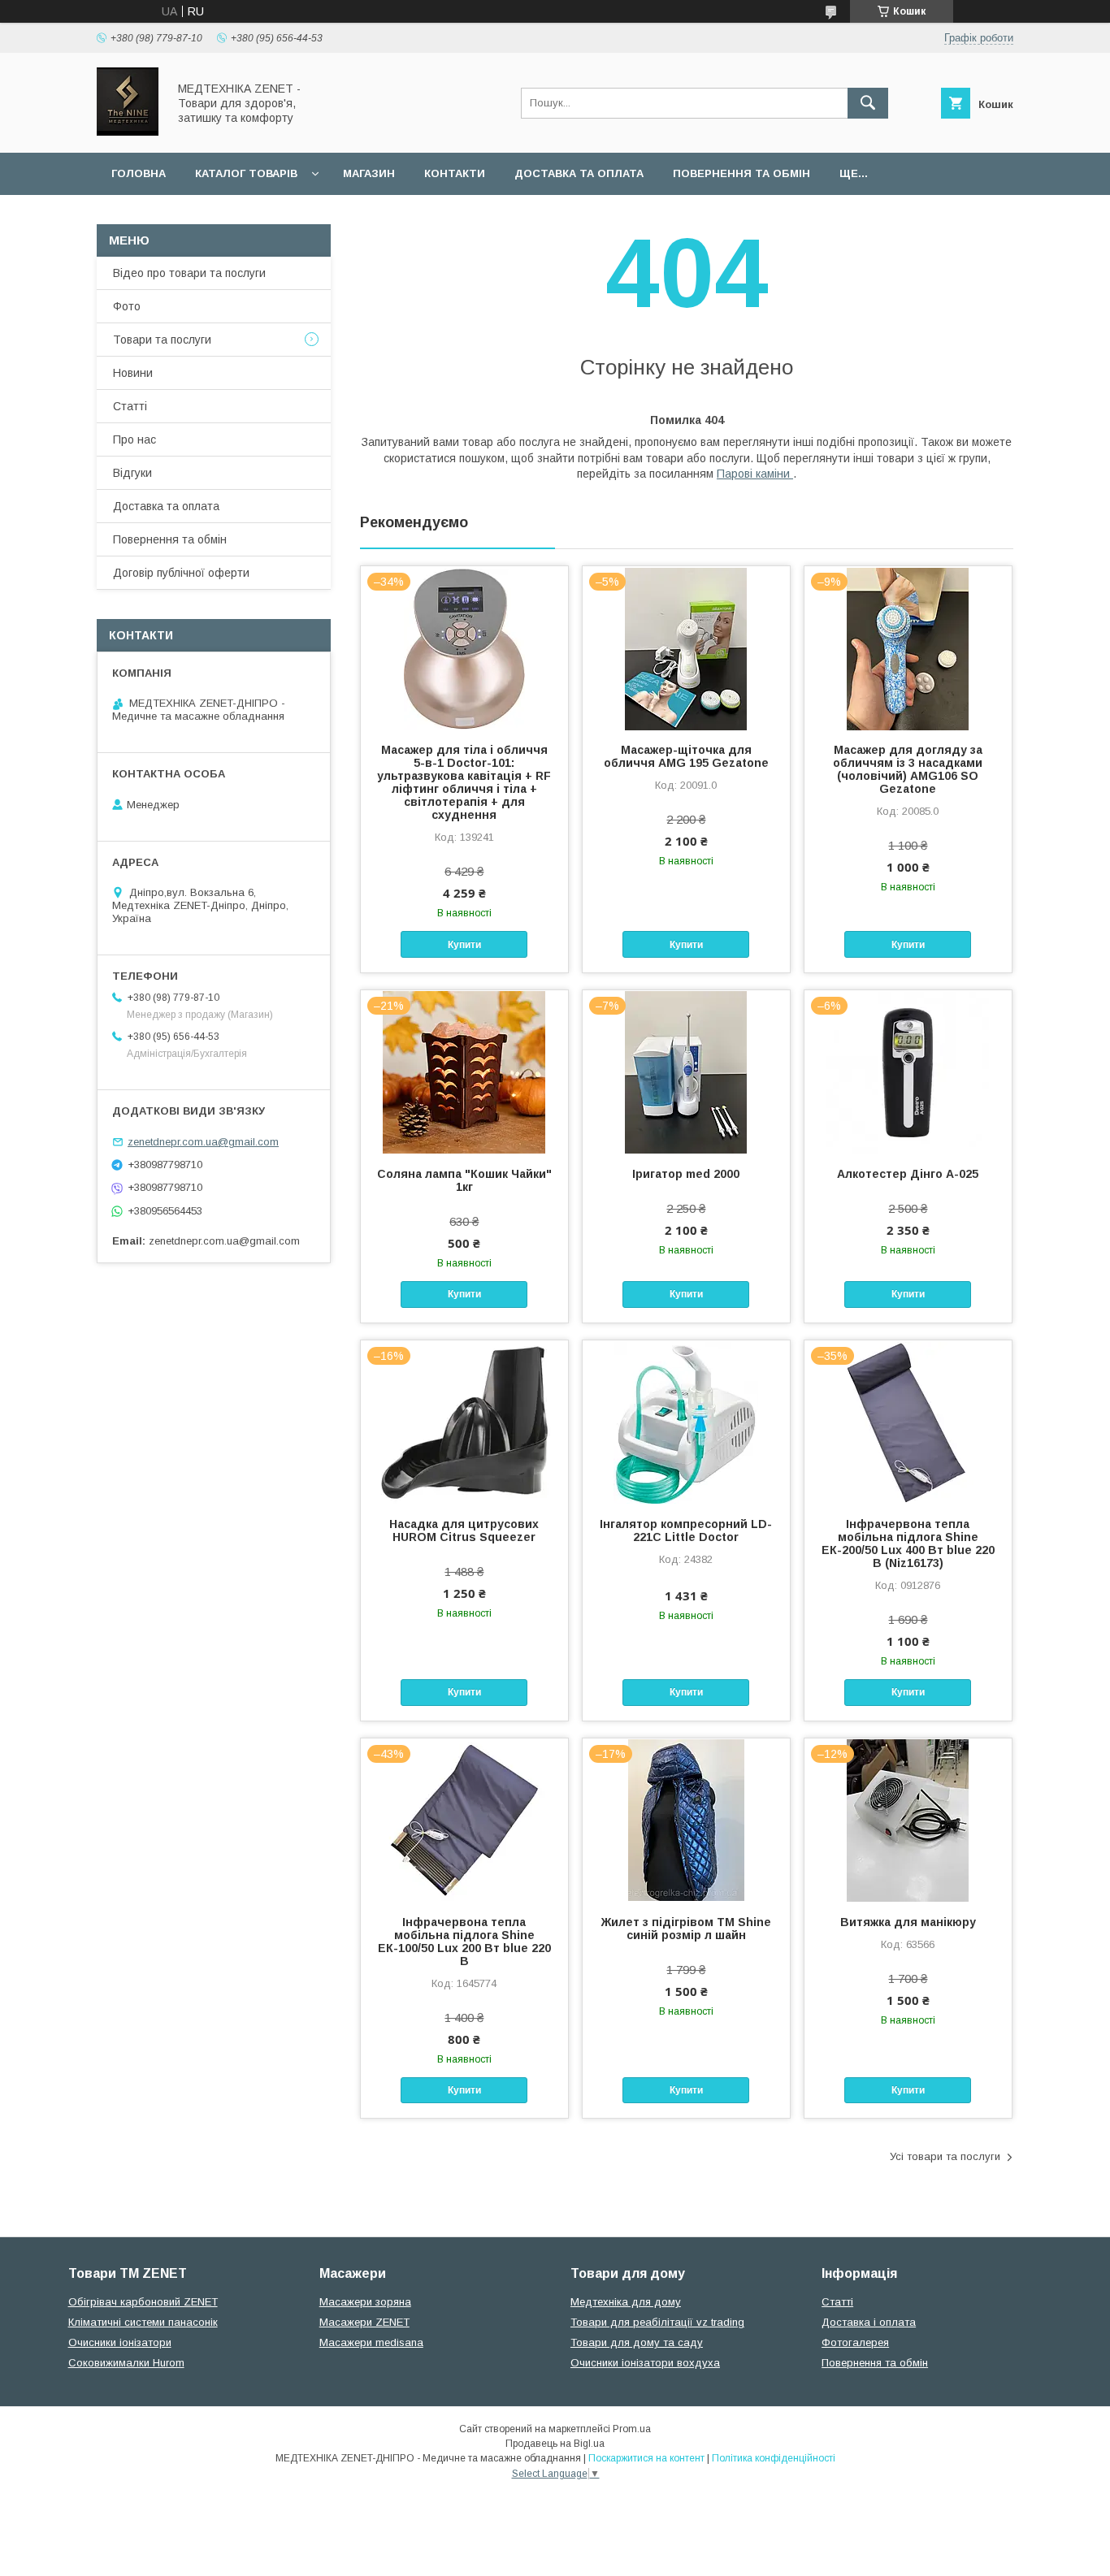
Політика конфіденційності (774, 2458)
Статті (130, 406)
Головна (139, 173)
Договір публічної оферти (181, 573)
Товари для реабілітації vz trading (657, 2322)
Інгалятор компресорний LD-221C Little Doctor (686, 1530)
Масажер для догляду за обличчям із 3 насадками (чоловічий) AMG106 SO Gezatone (908, 769)
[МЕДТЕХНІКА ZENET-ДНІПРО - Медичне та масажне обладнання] (128, 132)
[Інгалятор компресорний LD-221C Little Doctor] (686, 1422)
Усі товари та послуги (945, 2156)
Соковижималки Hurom (126, 2363)
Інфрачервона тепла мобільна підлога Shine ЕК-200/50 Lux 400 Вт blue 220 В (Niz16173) (908, 1543)
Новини (133, 373)
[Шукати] (868, 103)
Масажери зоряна (365, 2302)
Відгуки (132, 473)
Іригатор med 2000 (686, 1174)
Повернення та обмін (741, 173)
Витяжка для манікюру (908, 1922)
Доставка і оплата (869, 2322)
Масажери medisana (371, 2342)
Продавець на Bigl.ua (555, 2444)
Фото (127, 306)
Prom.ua (632, 2429)
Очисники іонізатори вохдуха (645, 2363)
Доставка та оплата (579, 173)
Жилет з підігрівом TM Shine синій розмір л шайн (686, 1929)
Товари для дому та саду (637, 2342)
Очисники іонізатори (120, 2342)
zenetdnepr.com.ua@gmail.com (203, 1142)
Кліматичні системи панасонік (143, 2322)
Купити (464, 945)
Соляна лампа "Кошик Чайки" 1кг (464, 1180)
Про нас (134, 439)
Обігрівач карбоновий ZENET (143, 2302)
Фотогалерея (855, 2342)
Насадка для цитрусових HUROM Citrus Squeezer (464, 1530)
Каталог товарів (246, 173)
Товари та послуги (162, 340)
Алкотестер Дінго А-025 (908, 1174)
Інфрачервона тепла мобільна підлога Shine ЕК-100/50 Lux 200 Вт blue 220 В (464, 1942)
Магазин (369, 173)
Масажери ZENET (364, 2322)
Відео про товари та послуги (189, 273)
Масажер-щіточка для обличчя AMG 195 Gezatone (686, 756)
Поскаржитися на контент (646, 2458)
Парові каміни (755, 474)
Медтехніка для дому (626, 2302)
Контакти (455, 173)
